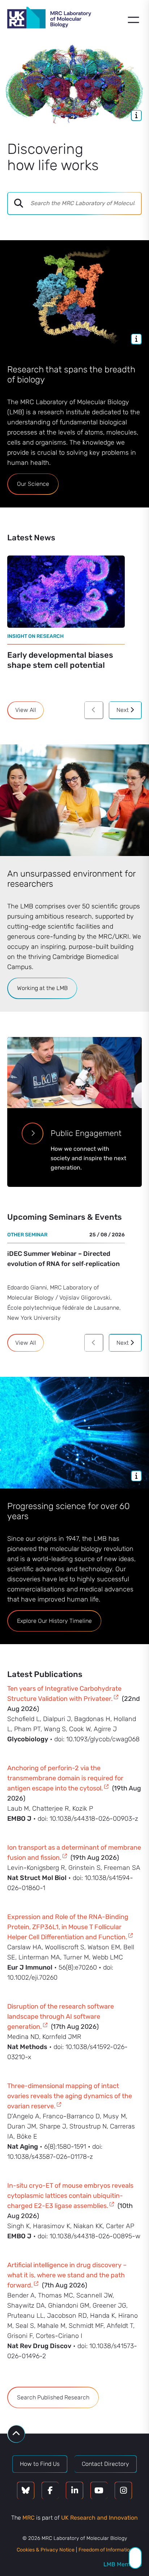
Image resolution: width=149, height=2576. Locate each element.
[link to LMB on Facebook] (50, 2491)
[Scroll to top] (16, 2434)
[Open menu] (133, 20)
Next (123, 710)
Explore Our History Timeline (54, 1621)
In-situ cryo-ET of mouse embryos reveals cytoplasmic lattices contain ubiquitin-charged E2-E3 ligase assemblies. (70, 2196)
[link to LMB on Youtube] (99, 2491)
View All (26, 710)
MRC (29, 2518)
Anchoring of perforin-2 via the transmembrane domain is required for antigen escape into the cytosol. (65, 1778)
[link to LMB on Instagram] (123, 2491)
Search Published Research (53, 2397)
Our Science (33, 484)
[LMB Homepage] (49, 19)
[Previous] (94, 710)
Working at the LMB (42, 988)
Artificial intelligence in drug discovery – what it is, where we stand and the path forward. (67, 2275)
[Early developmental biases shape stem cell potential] (66, 592)
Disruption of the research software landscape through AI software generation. (61, 2017)
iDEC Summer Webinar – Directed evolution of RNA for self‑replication (63, 1259)
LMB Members (123, 2564)
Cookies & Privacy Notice (46, 2550)
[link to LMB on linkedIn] (74, 2491)
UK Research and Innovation (99, 2518)
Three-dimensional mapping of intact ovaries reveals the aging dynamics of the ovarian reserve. (70, 2096)
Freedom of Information (106, 2550)
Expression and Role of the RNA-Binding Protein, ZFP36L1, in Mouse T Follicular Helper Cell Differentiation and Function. (68, 1927)
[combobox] (86, 203)
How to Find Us (40, 2464)
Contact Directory (105, 2464)
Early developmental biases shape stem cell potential (60, 660)
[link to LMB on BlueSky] (26, 2491)
